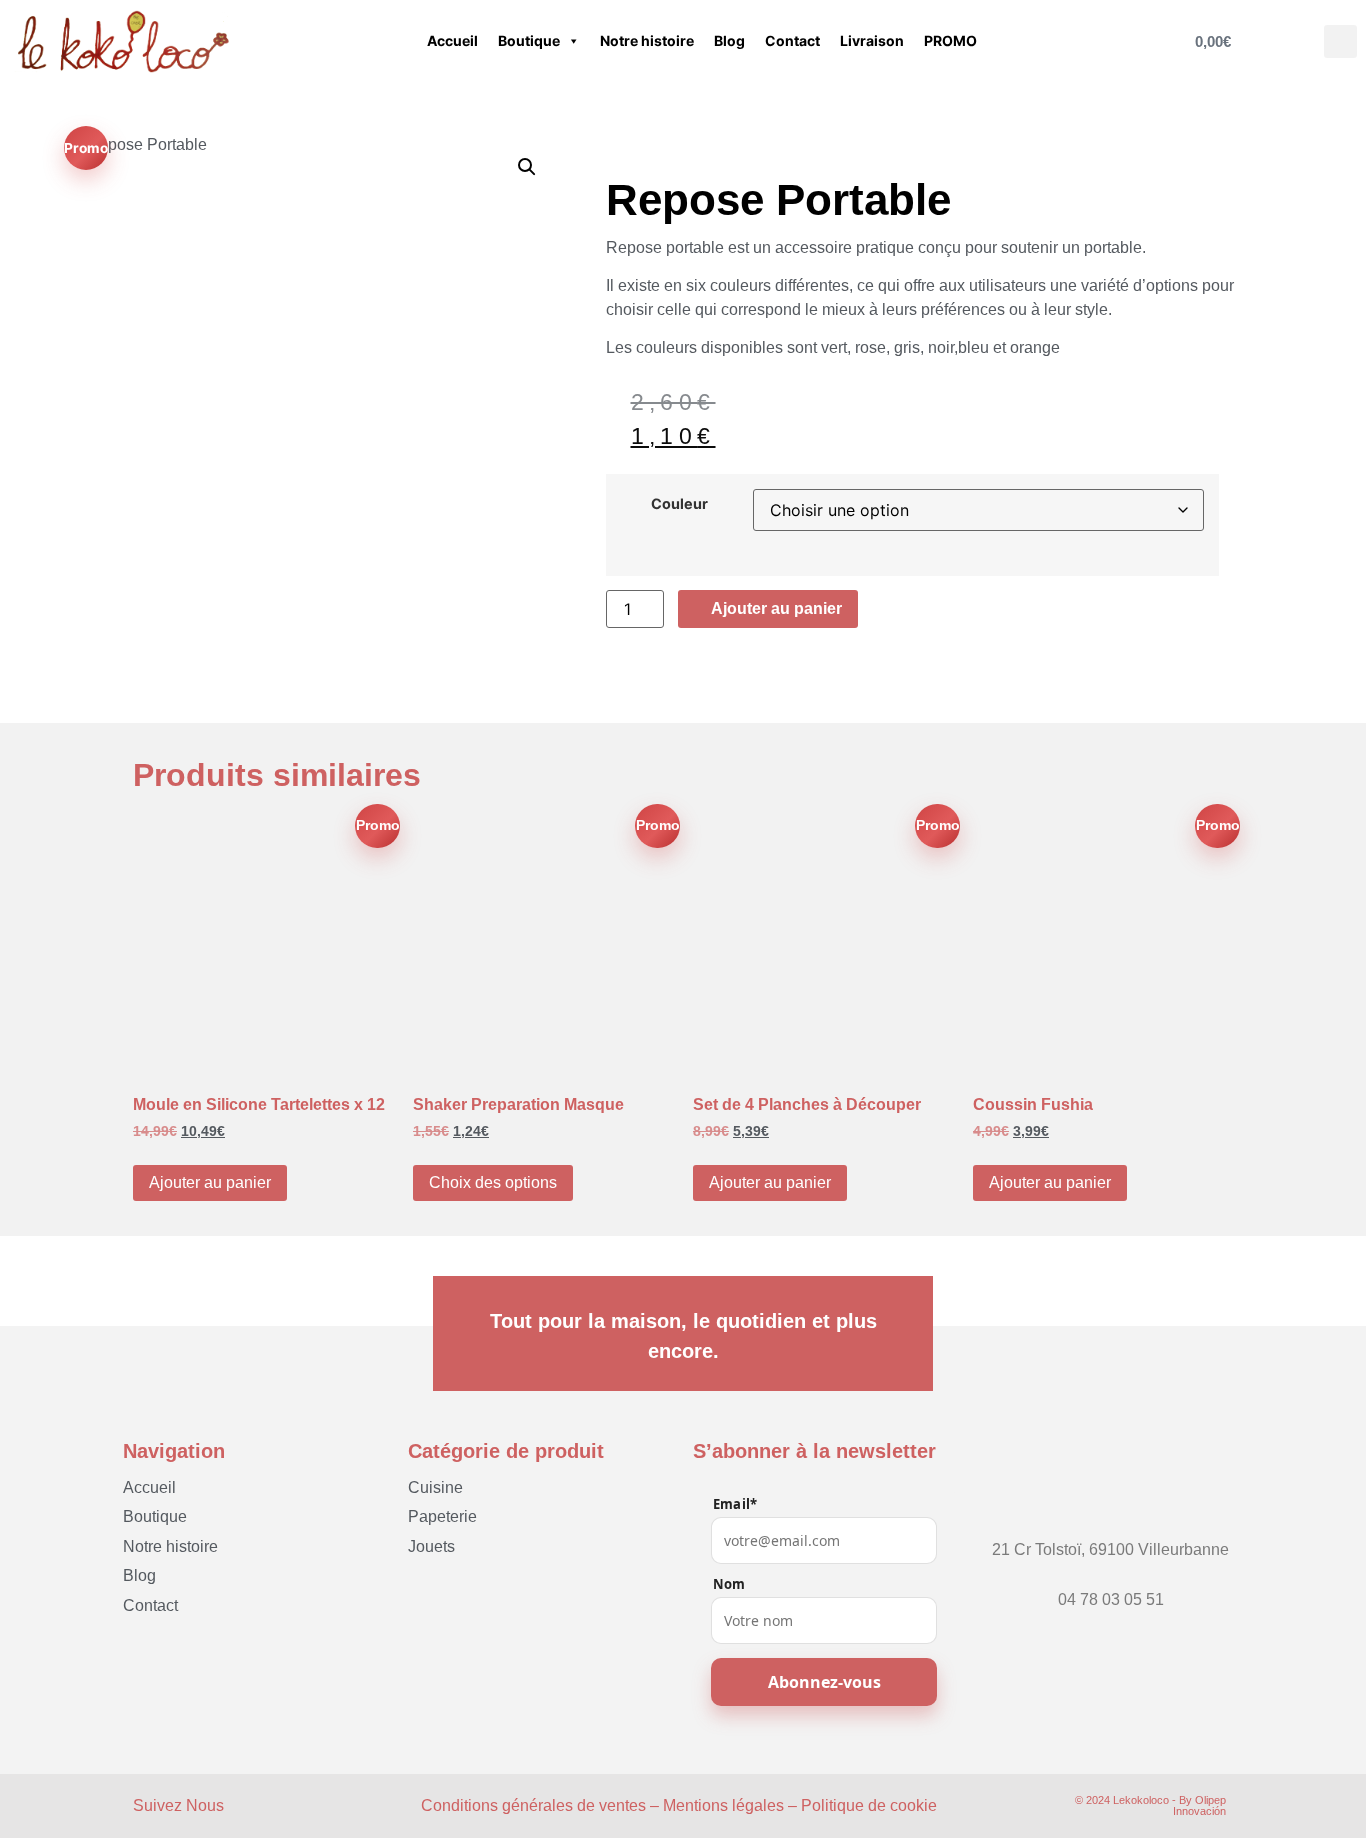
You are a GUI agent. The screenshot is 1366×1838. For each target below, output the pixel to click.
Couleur (679, 504)
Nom (729, 1584)
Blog (729, 40)
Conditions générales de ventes (533, 1805)
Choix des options (493, 1182)
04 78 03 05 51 (1111, 1599)
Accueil (452, 40)
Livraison (872, 40)
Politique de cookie (869, 1805)
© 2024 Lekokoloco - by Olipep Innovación (1150, 1805)
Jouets (431, 1546)
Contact (792, 40)
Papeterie (442, 1516)
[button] (1340, 41)
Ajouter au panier (210, 1182)
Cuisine (435, 1487)
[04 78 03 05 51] (1111, 1581)
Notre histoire (647, 40)
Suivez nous (178, 1805)
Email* (735, 1504)
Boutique (529, 40)
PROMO (950, 40)
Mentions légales (723, 1805)
